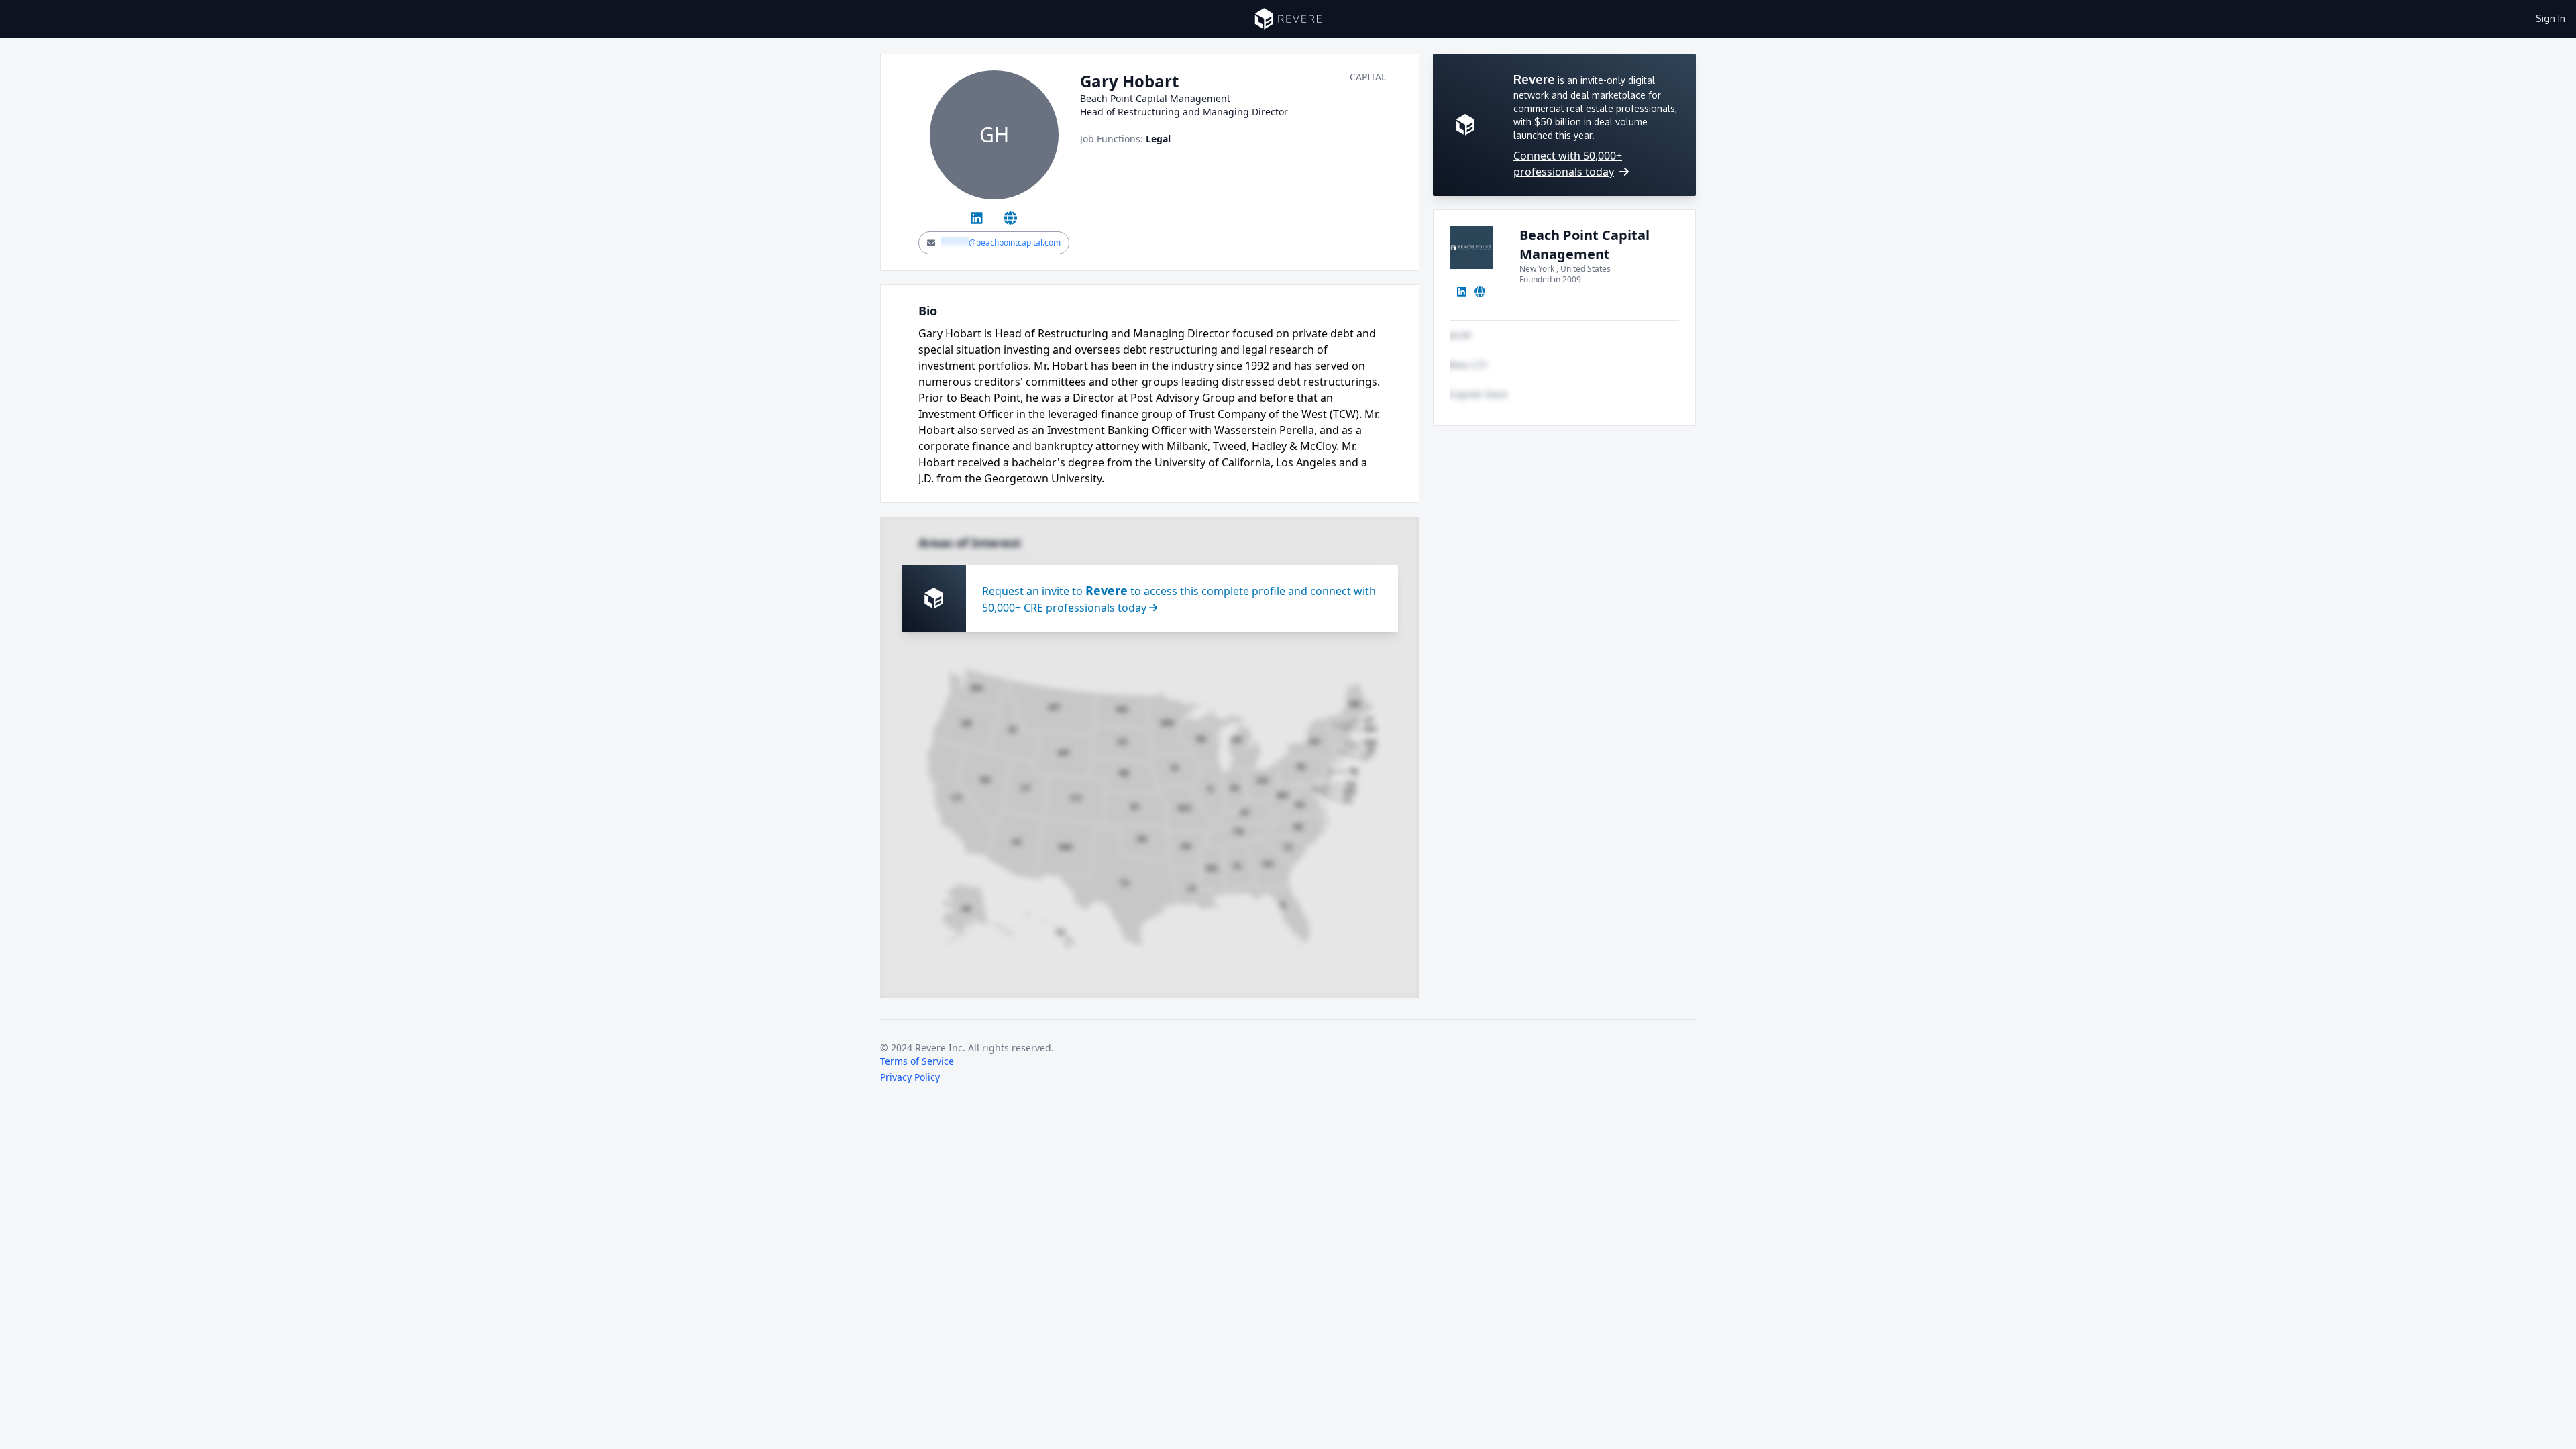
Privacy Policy (910, 1077)
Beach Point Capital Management (1585, 245)
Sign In (2551, 18)
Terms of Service (917, 1061)
